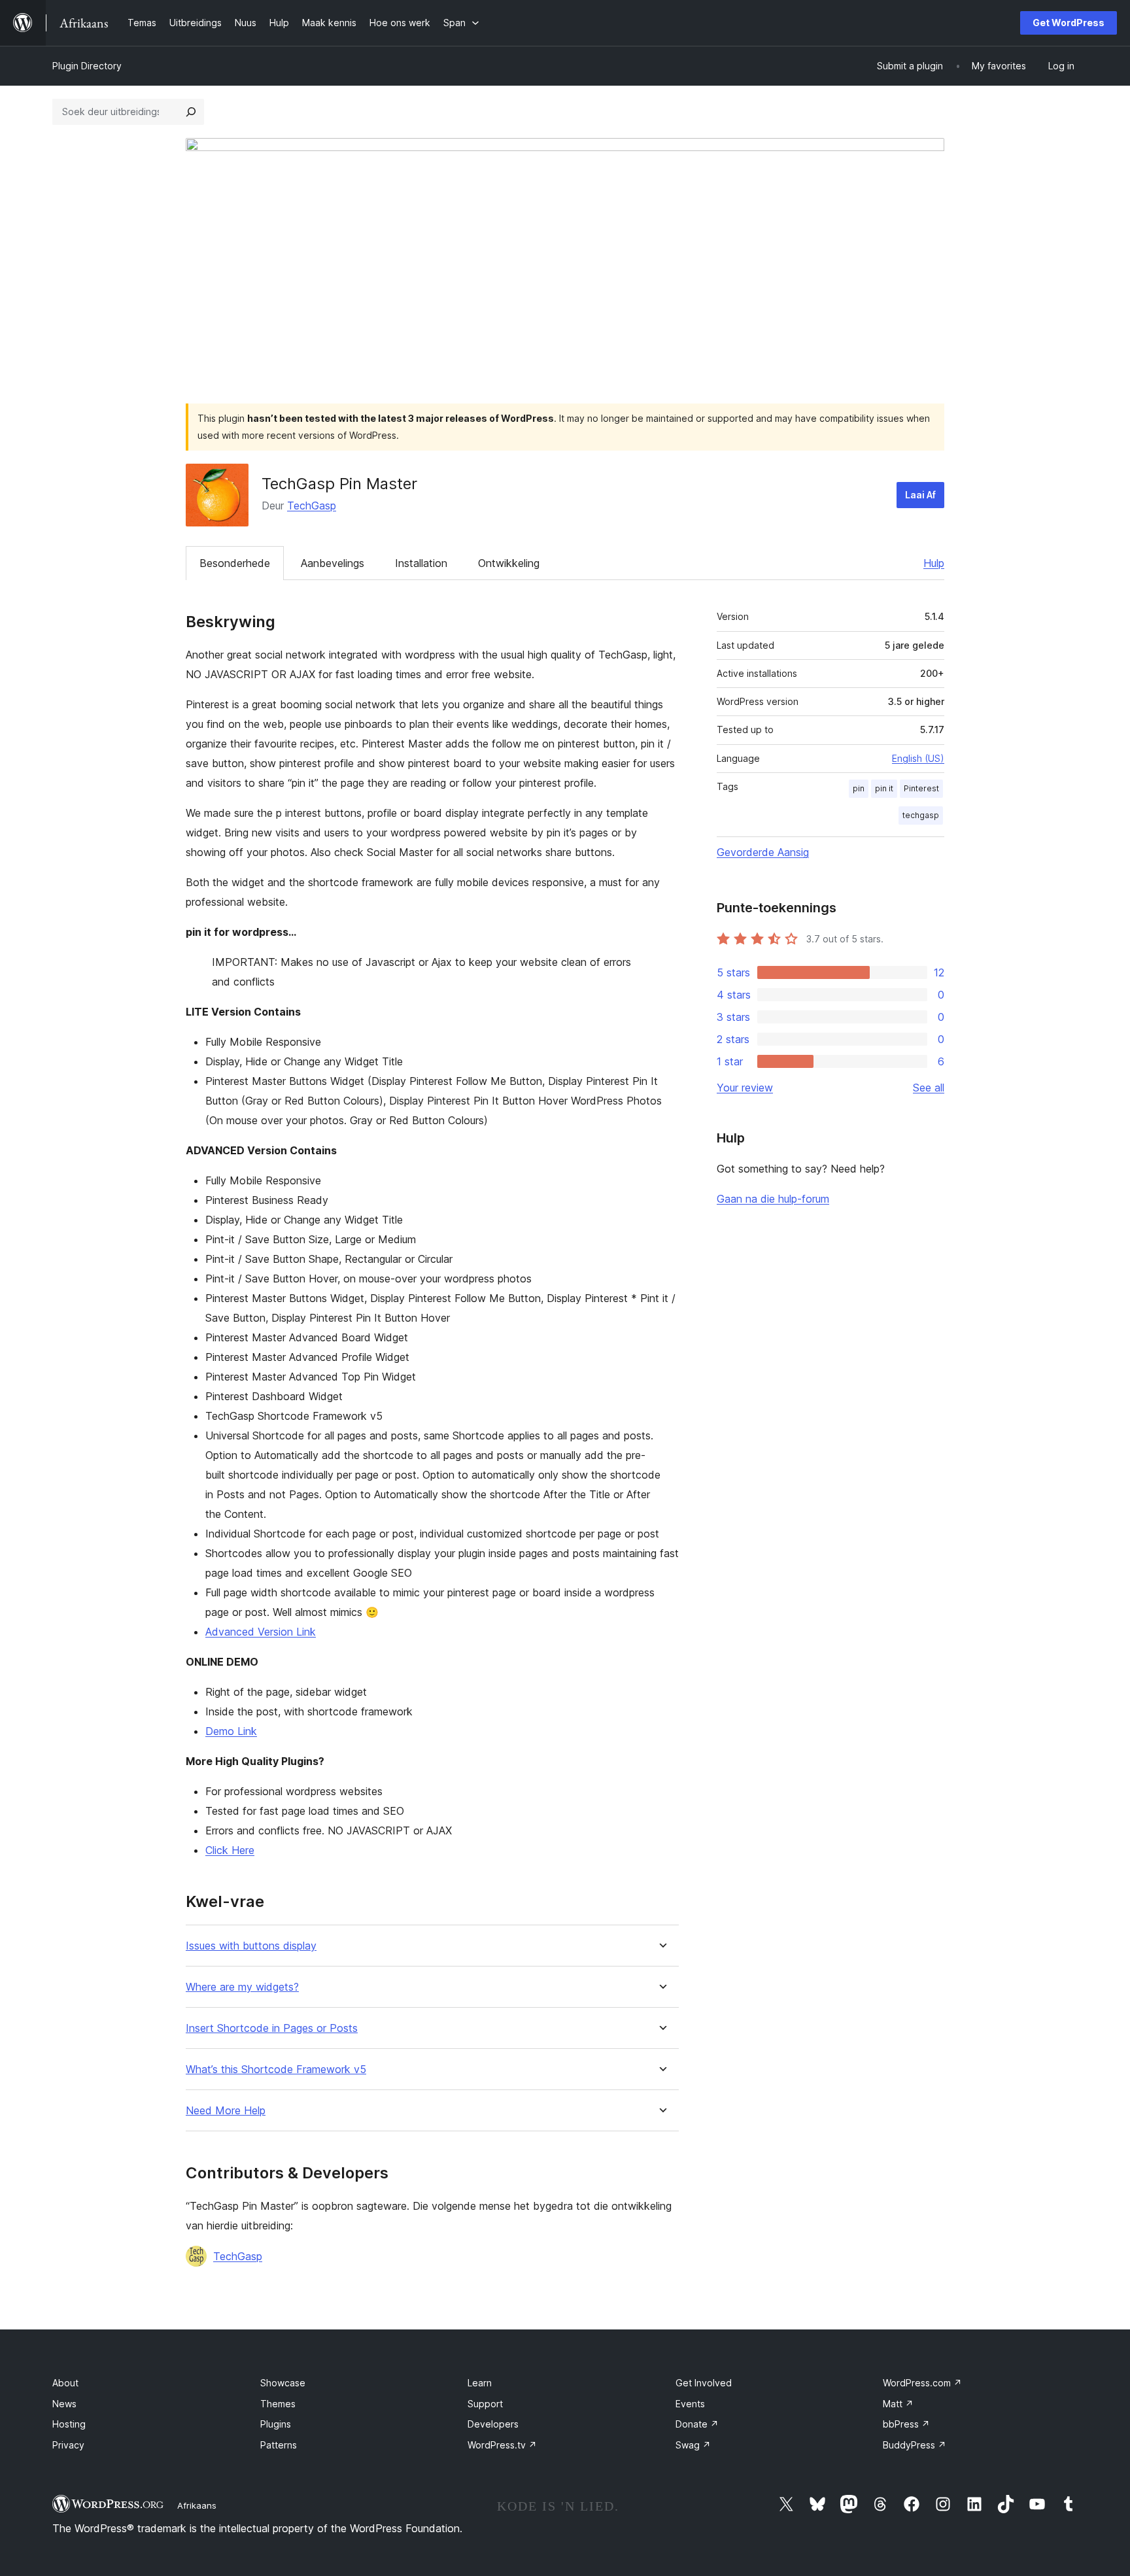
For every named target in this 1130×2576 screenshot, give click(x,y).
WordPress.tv (502, 2445)
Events (690, 2404)
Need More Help (226, 2111)
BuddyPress (915, 2445)
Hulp (934, 563)
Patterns (279, 2445)
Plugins (276, 2424)
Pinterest (921, 788)
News (64, 2404)
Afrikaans (197, 2505)
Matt (898, 2404)
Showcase (283, 2383)
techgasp (921, 815)
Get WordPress (1069, 23)
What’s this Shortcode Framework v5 (276, 2069)
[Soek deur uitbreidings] (191, 112)
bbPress (906, 2424)
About (65, 2383)
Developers (493, 2424)
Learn (480, 2383)
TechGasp (312, 506)
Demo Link (231, 1731)
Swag (693, 2445)
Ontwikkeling (509, 563)
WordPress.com (922, 2383)
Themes (278, 2404)
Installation (421, 563)
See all (929, 1088)
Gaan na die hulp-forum (773, 1199)
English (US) (918, 758)
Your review (745, 1088)
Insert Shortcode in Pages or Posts (272, 2028)
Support (485, 2404)
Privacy (68, 2445)
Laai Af (920, 495)
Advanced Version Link (261, 1632)
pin (859, 788)
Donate (697, 2424)
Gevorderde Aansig (763, 852)
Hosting (69, 2424)
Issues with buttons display (251, 1946)
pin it (884, 788)
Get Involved (704, 2383)
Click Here (230, 1850)
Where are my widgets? (242, 1987)
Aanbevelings (333, 563)
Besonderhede (235, 563)
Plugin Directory (87, 66)
